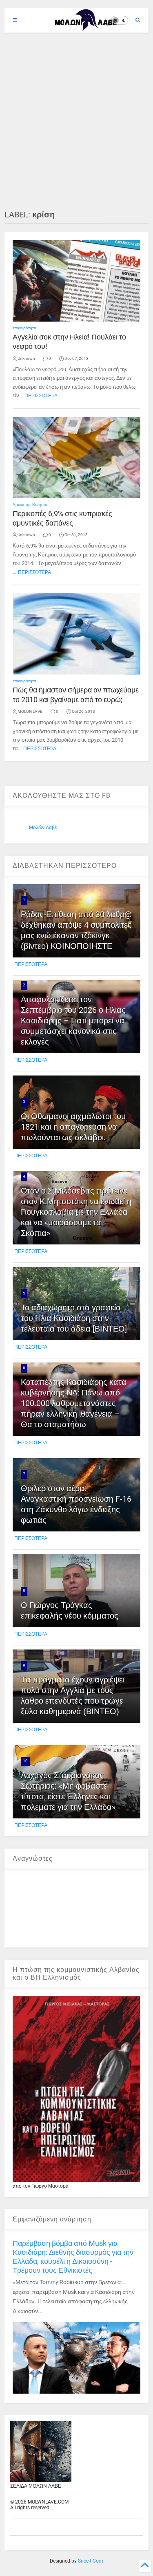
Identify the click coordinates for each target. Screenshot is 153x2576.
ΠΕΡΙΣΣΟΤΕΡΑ (41, 396)
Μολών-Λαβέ (43, 828)
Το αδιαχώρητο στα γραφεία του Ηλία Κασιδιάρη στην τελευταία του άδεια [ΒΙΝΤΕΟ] (74, 1318)
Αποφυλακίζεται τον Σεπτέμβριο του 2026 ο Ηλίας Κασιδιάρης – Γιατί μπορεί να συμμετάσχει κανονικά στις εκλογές (73, 1021)
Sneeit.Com (91, 2561)
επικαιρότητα (24, 328)
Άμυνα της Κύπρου (30, 505)
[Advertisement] (76, 121)
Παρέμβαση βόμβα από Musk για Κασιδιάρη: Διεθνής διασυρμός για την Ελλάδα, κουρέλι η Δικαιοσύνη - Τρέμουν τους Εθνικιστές (73, 2257)
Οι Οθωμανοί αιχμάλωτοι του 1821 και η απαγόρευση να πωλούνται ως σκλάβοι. (73, 1127)
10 (25, 1761)
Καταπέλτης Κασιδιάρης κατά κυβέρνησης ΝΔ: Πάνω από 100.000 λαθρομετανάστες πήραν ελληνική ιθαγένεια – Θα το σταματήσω (74, 1403)
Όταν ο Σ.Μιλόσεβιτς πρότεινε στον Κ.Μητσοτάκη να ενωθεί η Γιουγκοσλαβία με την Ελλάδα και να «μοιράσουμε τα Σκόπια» (76, 1212)
